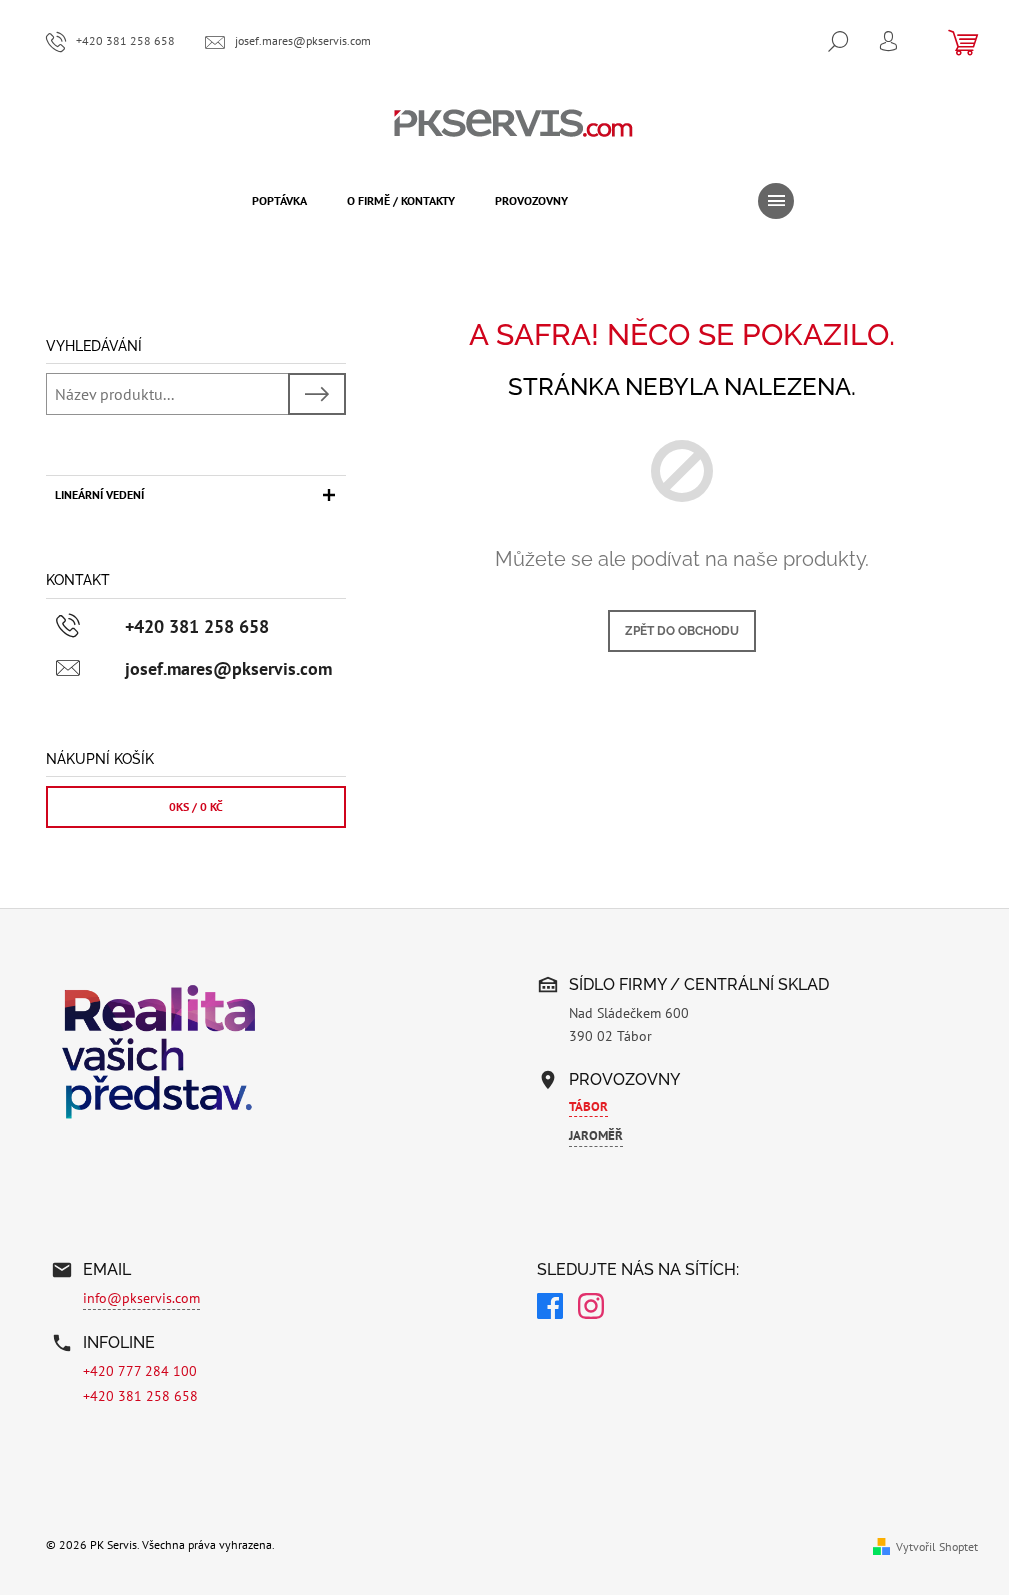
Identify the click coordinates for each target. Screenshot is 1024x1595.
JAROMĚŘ (596, 1135)
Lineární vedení (99, 494)
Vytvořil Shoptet (937, 1546)
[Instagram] (591, 1309)
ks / (196, 806)
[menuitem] (279, 201)
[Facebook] (550, 1309)
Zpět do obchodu (682, 631)
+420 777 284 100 (140, 1371)
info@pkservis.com (141, 1298)
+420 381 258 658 (140, 1396)
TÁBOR (588, 1106)
